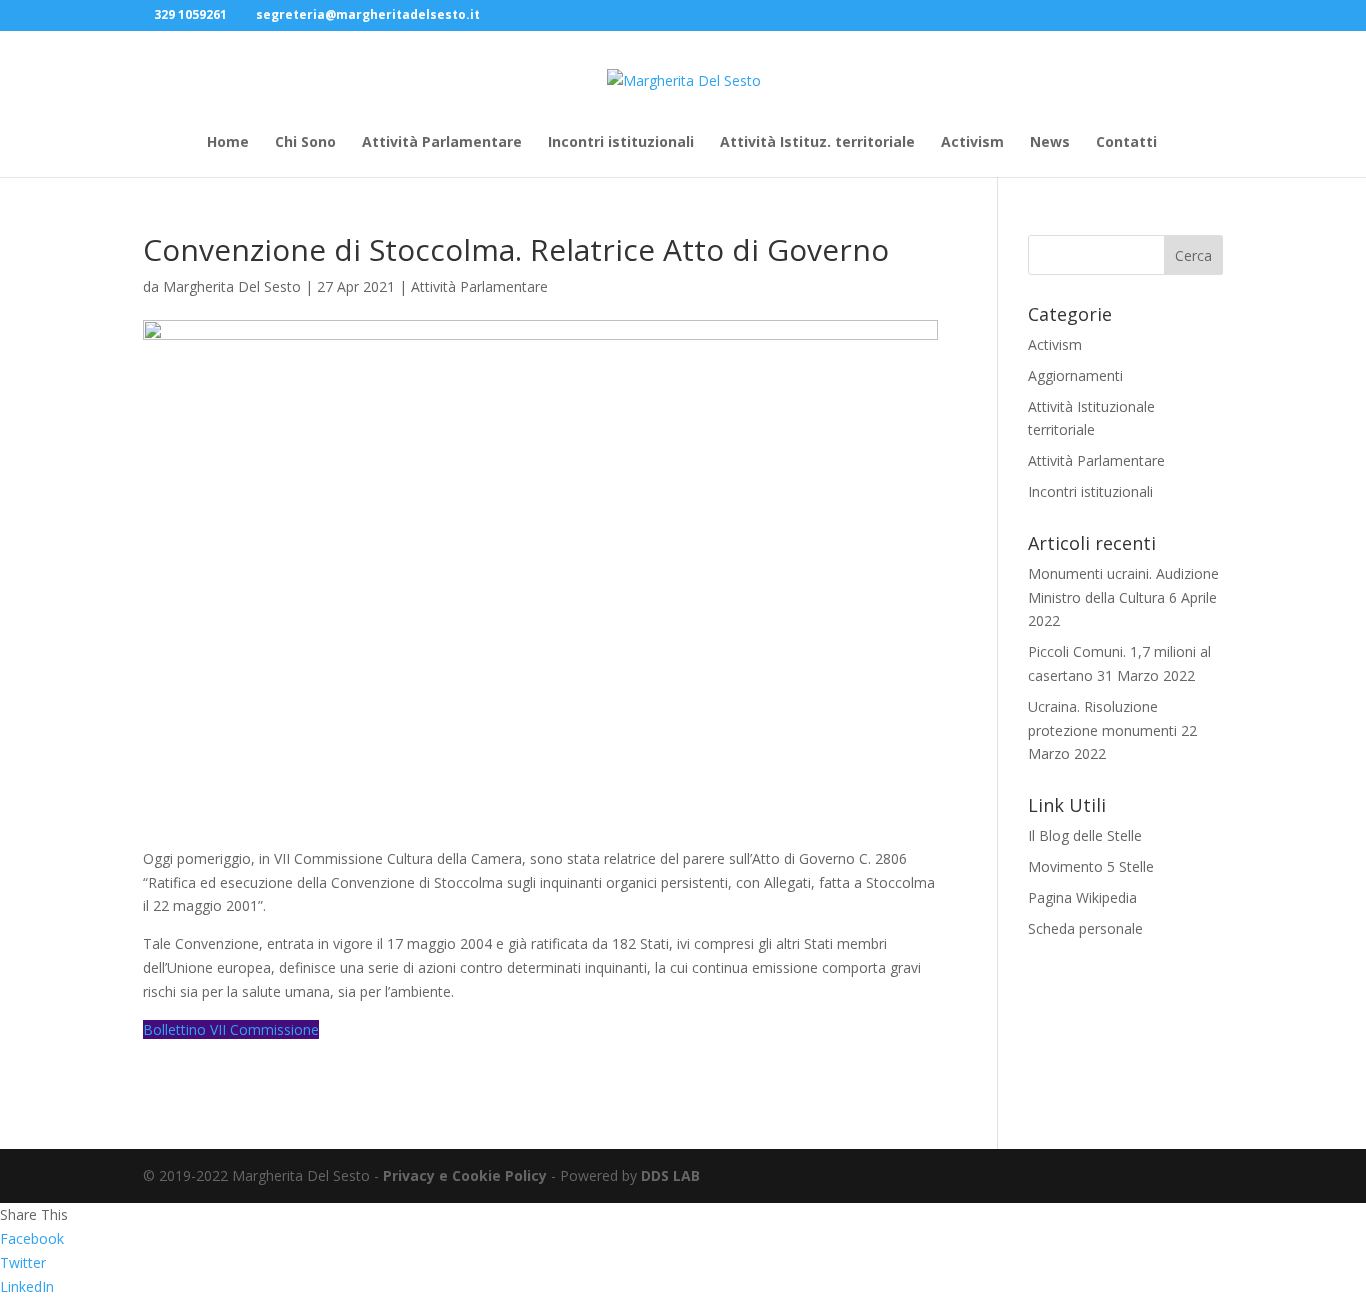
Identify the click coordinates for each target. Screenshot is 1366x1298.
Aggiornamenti (1075, 375)
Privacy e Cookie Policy (465, 1175)
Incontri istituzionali (621, 143)
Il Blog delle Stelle (1085, 835)
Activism (972, 143)
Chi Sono (305, 143)
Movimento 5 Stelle (1091, 866)
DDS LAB (670, 1175)
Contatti (1126, 143)
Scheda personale (1085, 928)
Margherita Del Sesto (232, 286)
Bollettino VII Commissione (231, 1029)
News (1050, 143)
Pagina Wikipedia (1082, 897)
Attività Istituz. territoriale (817, 143)
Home (228, 143)
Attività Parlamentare (442, 143)
